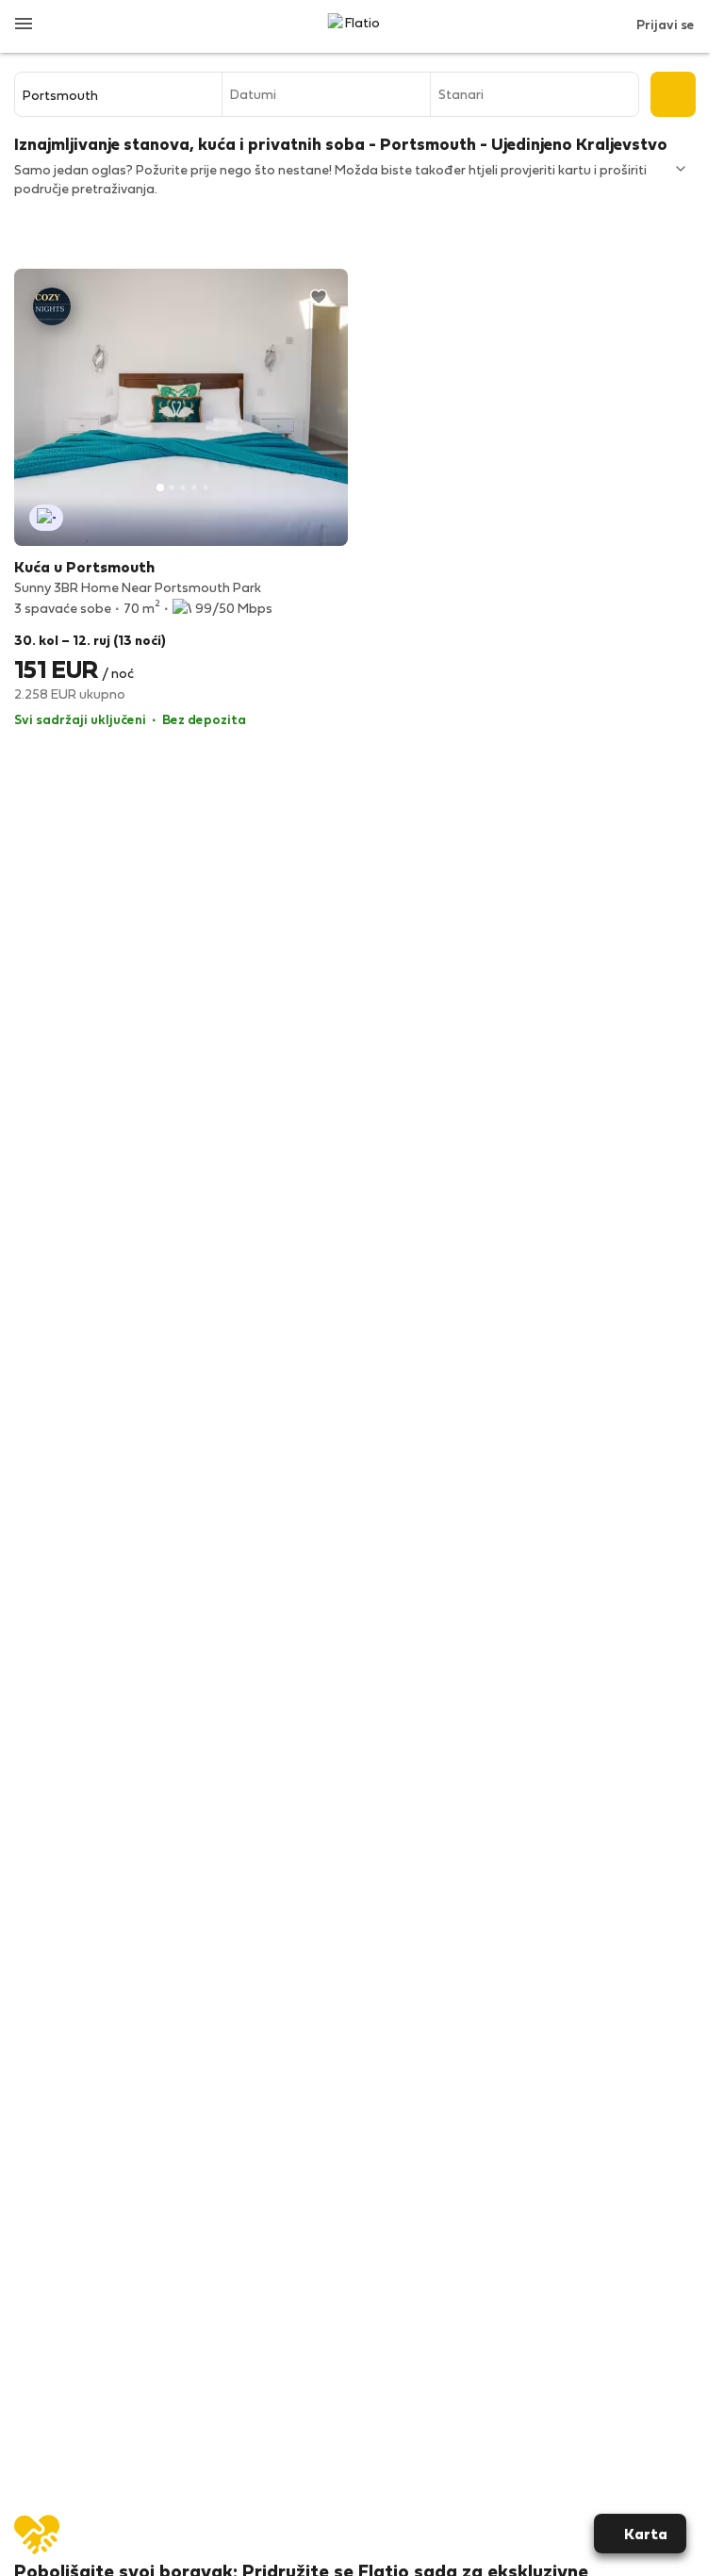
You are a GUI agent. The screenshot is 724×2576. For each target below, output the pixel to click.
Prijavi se (666, 24)
